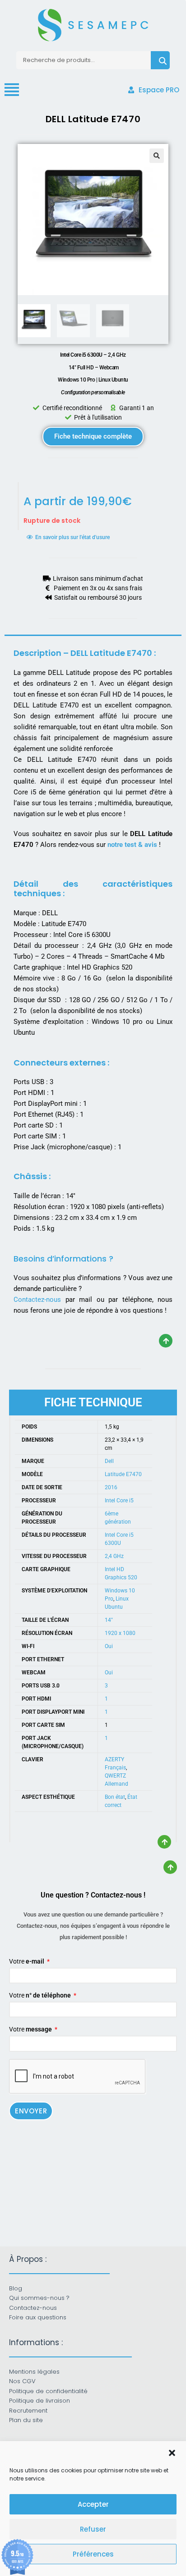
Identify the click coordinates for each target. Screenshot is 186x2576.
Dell (109, 1461)
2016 (111, 1487)
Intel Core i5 (119, 1501)
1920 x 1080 (120, 1633)
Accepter (93, 2504)
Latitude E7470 (123, 1474)
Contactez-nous (37, 1300)
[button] (172, 2453)
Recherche (160, 60)
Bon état (115, 1797)
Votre (27, 1961)
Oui (109, 1646)
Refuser (93, 2529)
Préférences (93, 2554)
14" (109, 1620)
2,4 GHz (114, 1556)
